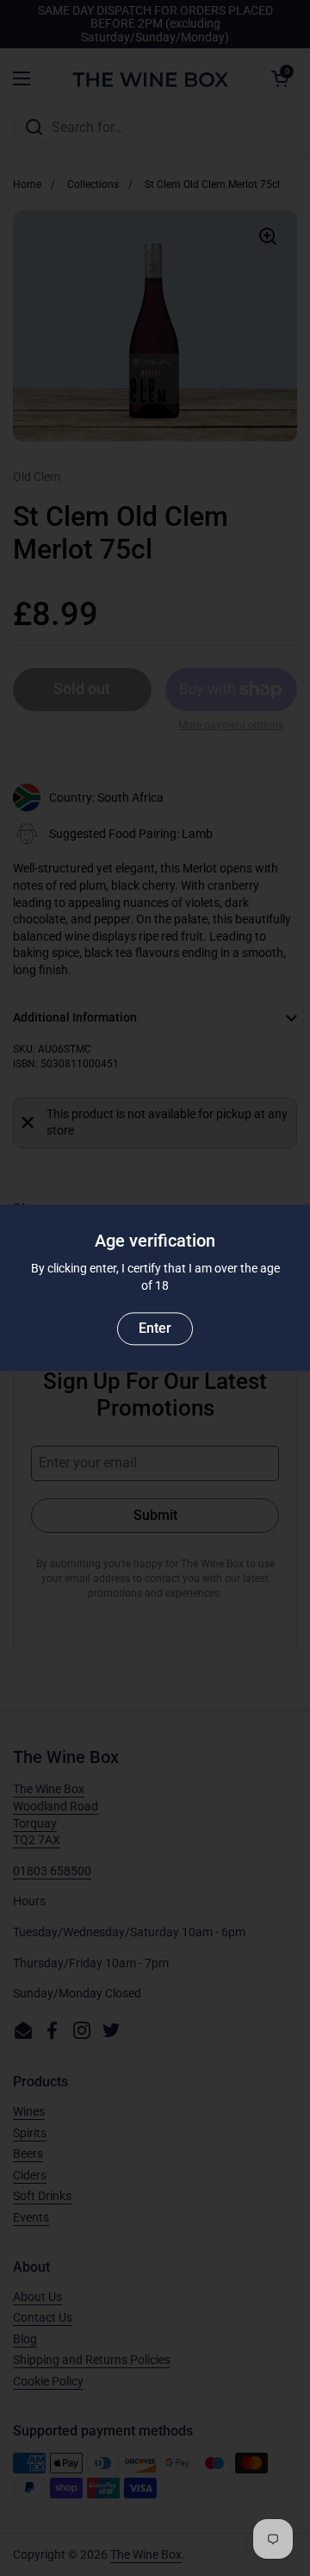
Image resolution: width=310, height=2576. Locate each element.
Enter (155, 1329)
